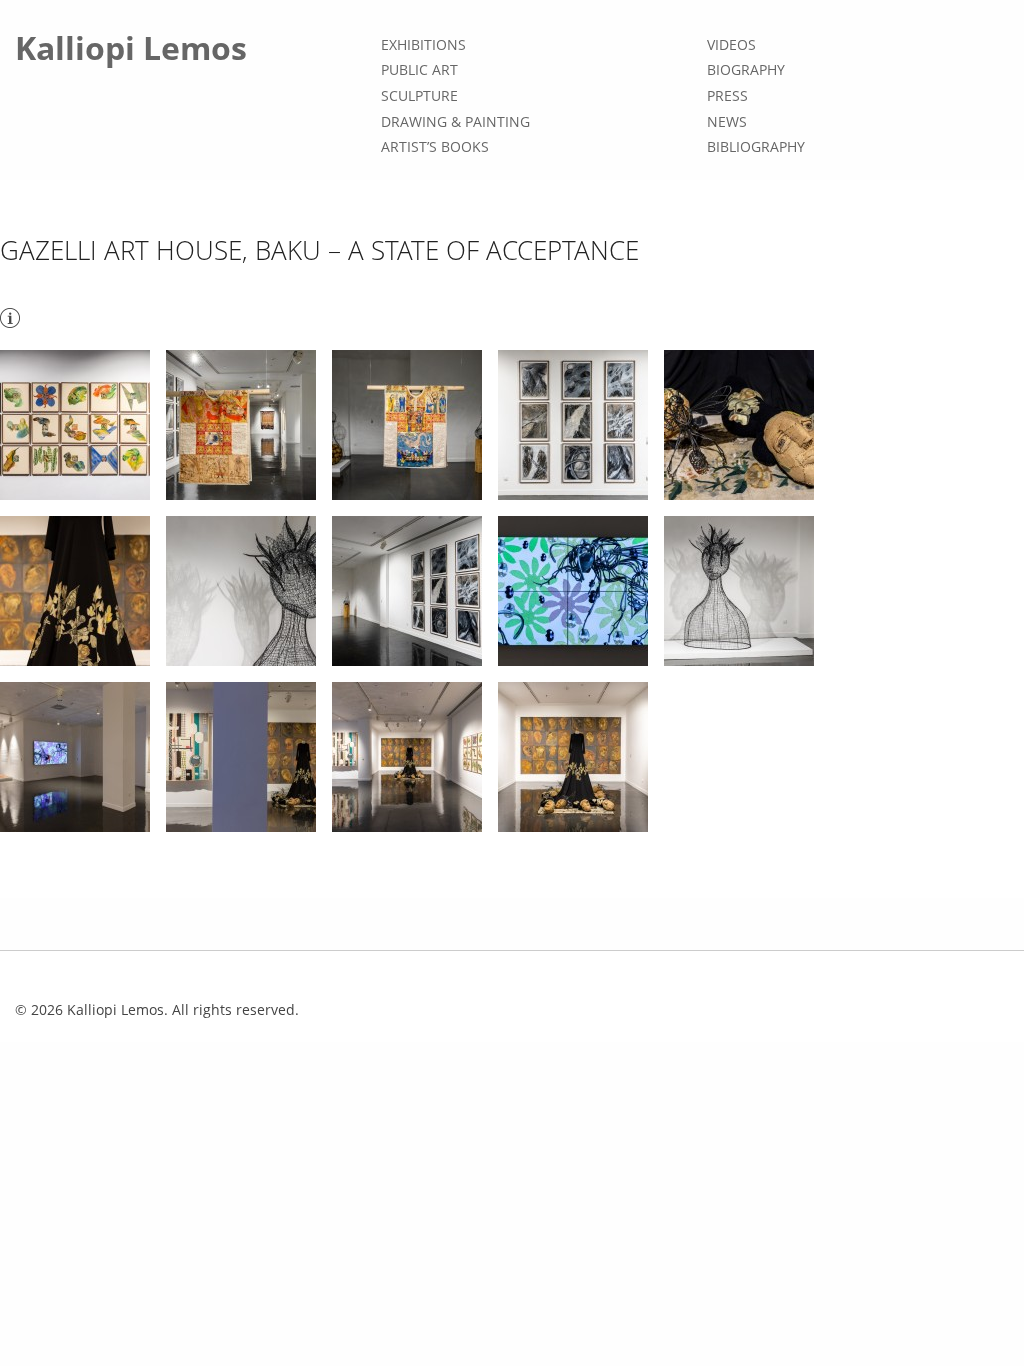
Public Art (419, 70)
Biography (746, 70)
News (727, 121)
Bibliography (756, 146)
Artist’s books (435, 146)
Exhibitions (423, 44)
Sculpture (419, 95)
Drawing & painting (455, 121)
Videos (731, 44)
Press (727, 95)
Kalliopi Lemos (131, 47)
